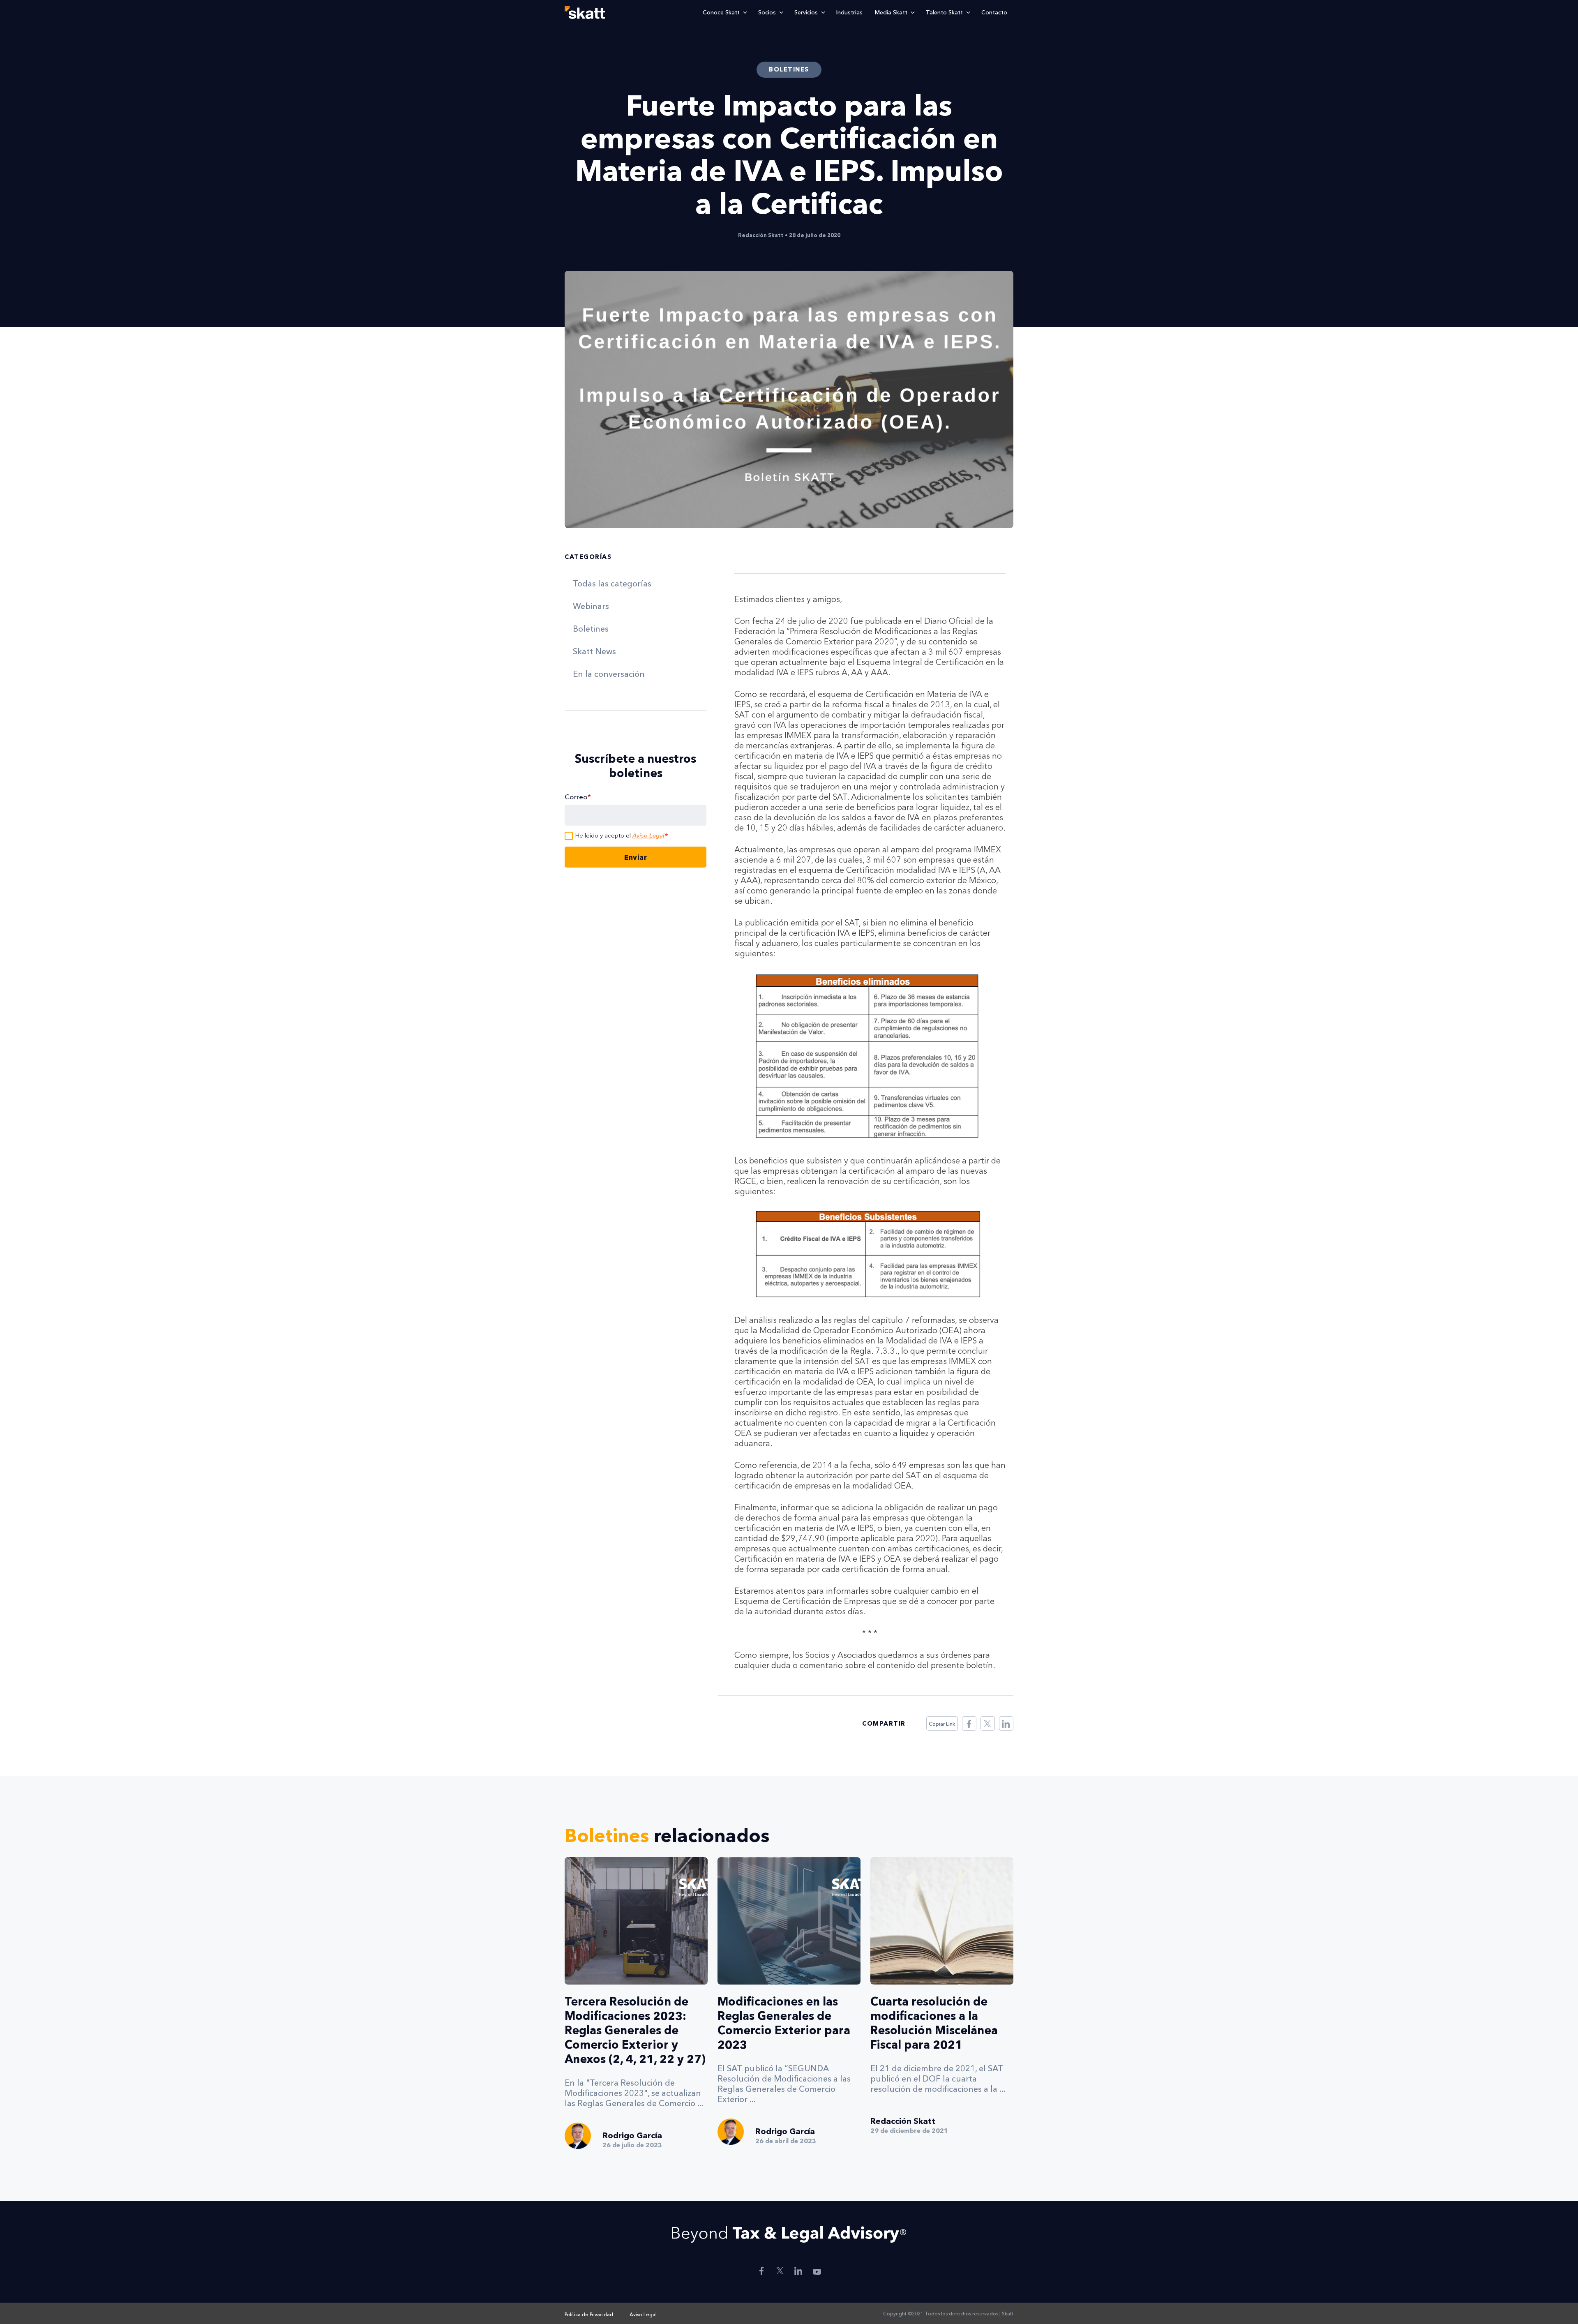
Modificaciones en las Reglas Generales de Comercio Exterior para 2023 (784, 2023)
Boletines (591, 629)
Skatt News (594, 651)
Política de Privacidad (589, 2314)
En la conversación (609, 674)
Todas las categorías (612, 584)
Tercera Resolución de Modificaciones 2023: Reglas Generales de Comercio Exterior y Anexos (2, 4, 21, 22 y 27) (635, 2030)
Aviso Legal (648, 835)
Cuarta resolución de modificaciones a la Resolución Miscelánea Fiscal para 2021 (934, 2023)
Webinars (591, 606)
